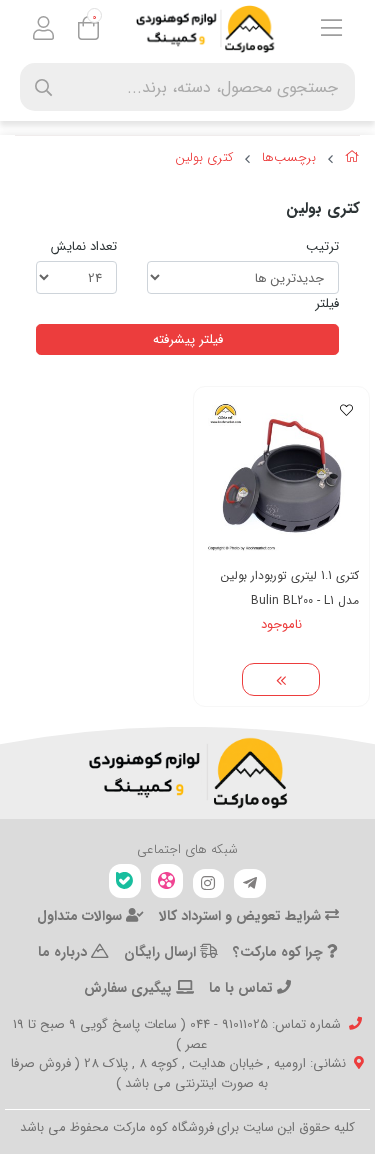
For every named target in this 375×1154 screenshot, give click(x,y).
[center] (43, 87)
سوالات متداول (81, 916)
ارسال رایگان (162, 952)
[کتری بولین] (187, 773)
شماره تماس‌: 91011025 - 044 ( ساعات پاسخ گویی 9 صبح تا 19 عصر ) (177, 1034)
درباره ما (64, 952)
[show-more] (281, 680)
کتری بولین (204, 158)
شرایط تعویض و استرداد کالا (242, 916)
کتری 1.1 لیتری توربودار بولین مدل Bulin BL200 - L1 (290, 588)
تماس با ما (243, 988)
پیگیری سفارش (130, 988)
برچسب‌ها (289, 158)
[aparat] (167, 881)
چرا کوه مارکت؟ (280, 952)
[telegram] (250, 884)
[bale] (125, 881)
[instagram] (209, 884)
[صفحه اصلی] (352, 160)
